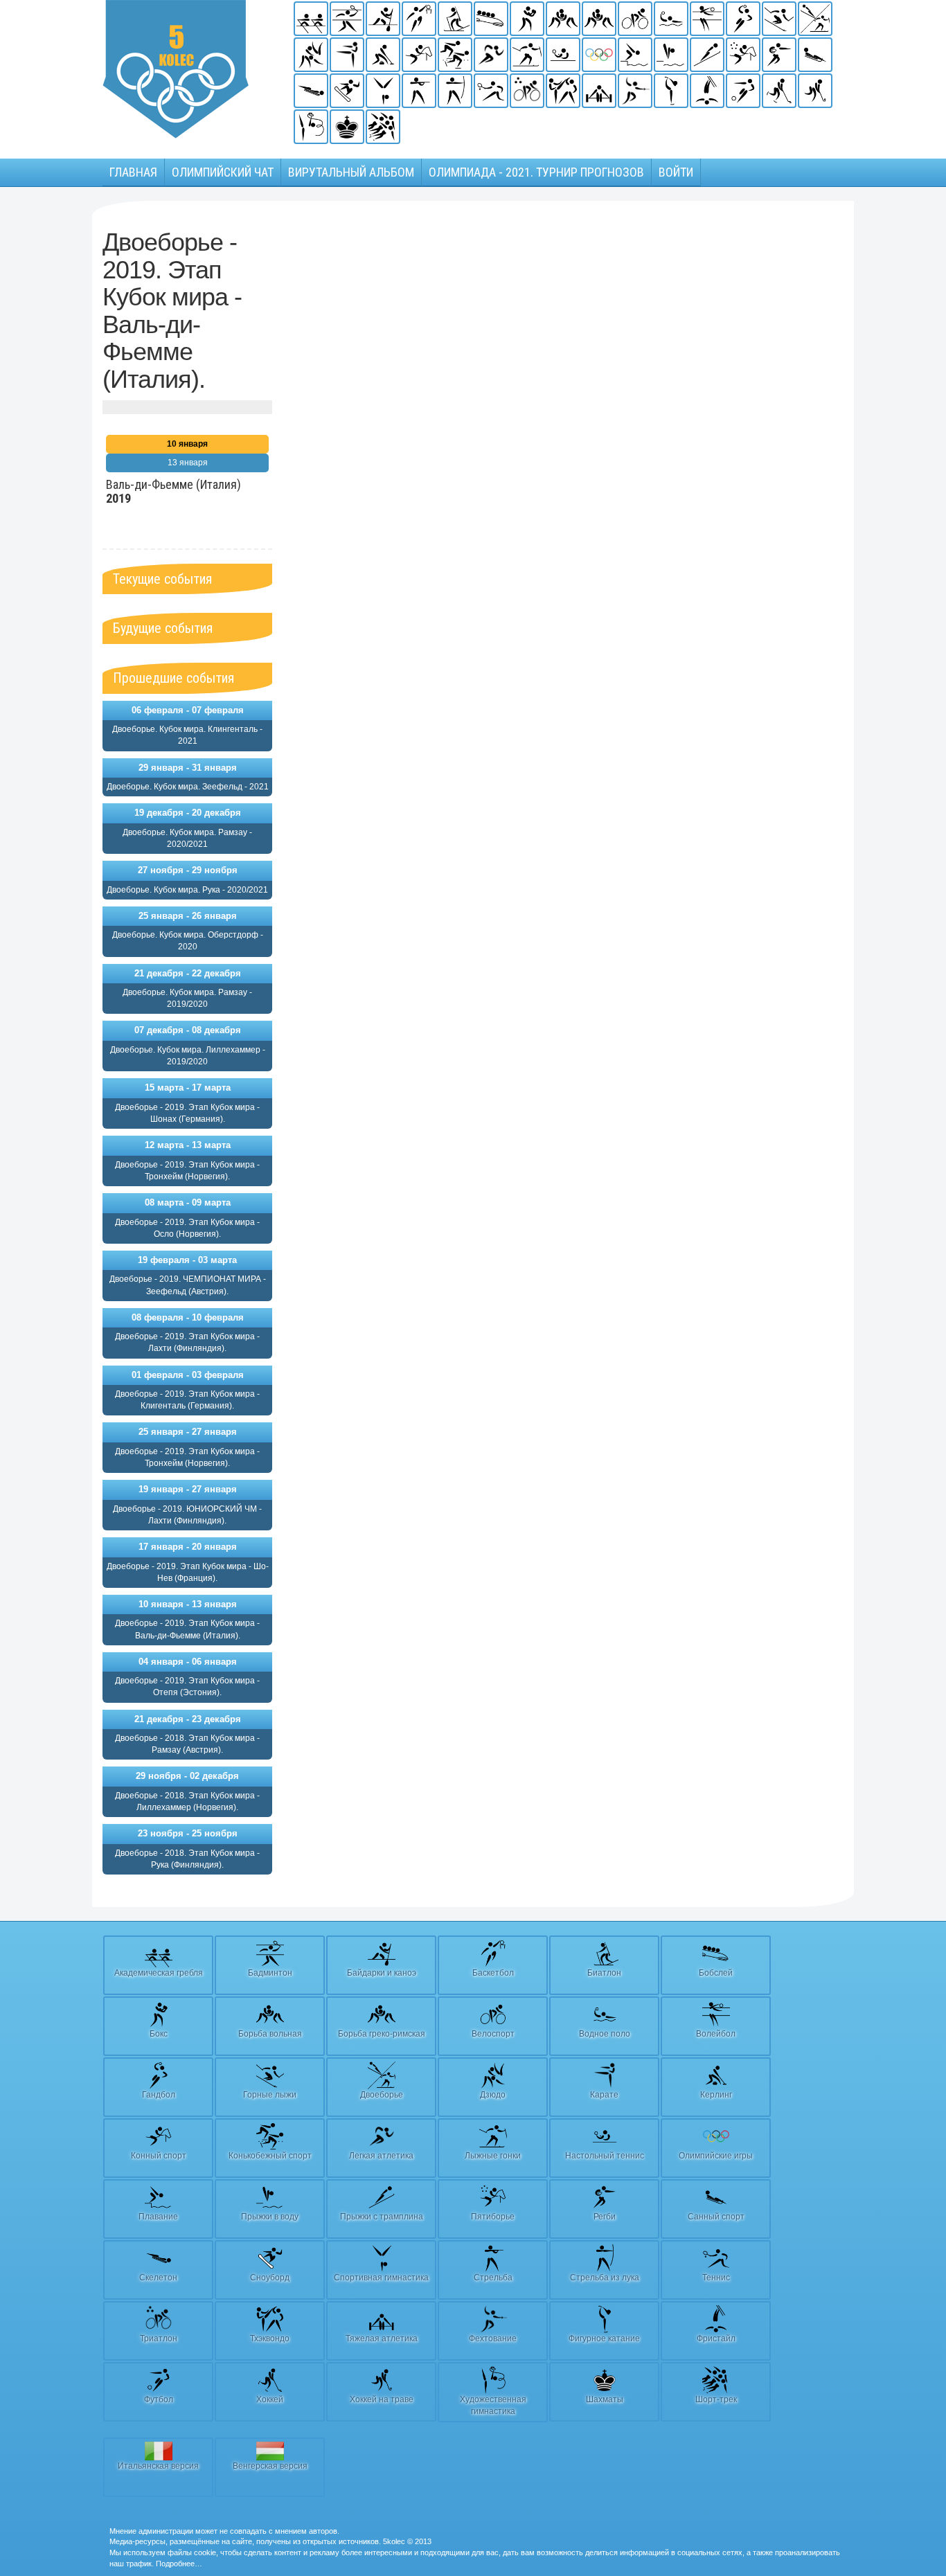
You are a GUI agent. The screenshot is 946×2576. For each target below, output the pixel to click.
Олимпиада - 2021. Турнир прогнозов (536, 172)
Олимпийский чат (223, 172)
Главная (133, 172)
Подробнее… (179, 2564)
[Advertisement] (378, 436)
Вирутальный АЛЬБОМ (351, 172)
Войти (676, 172)
